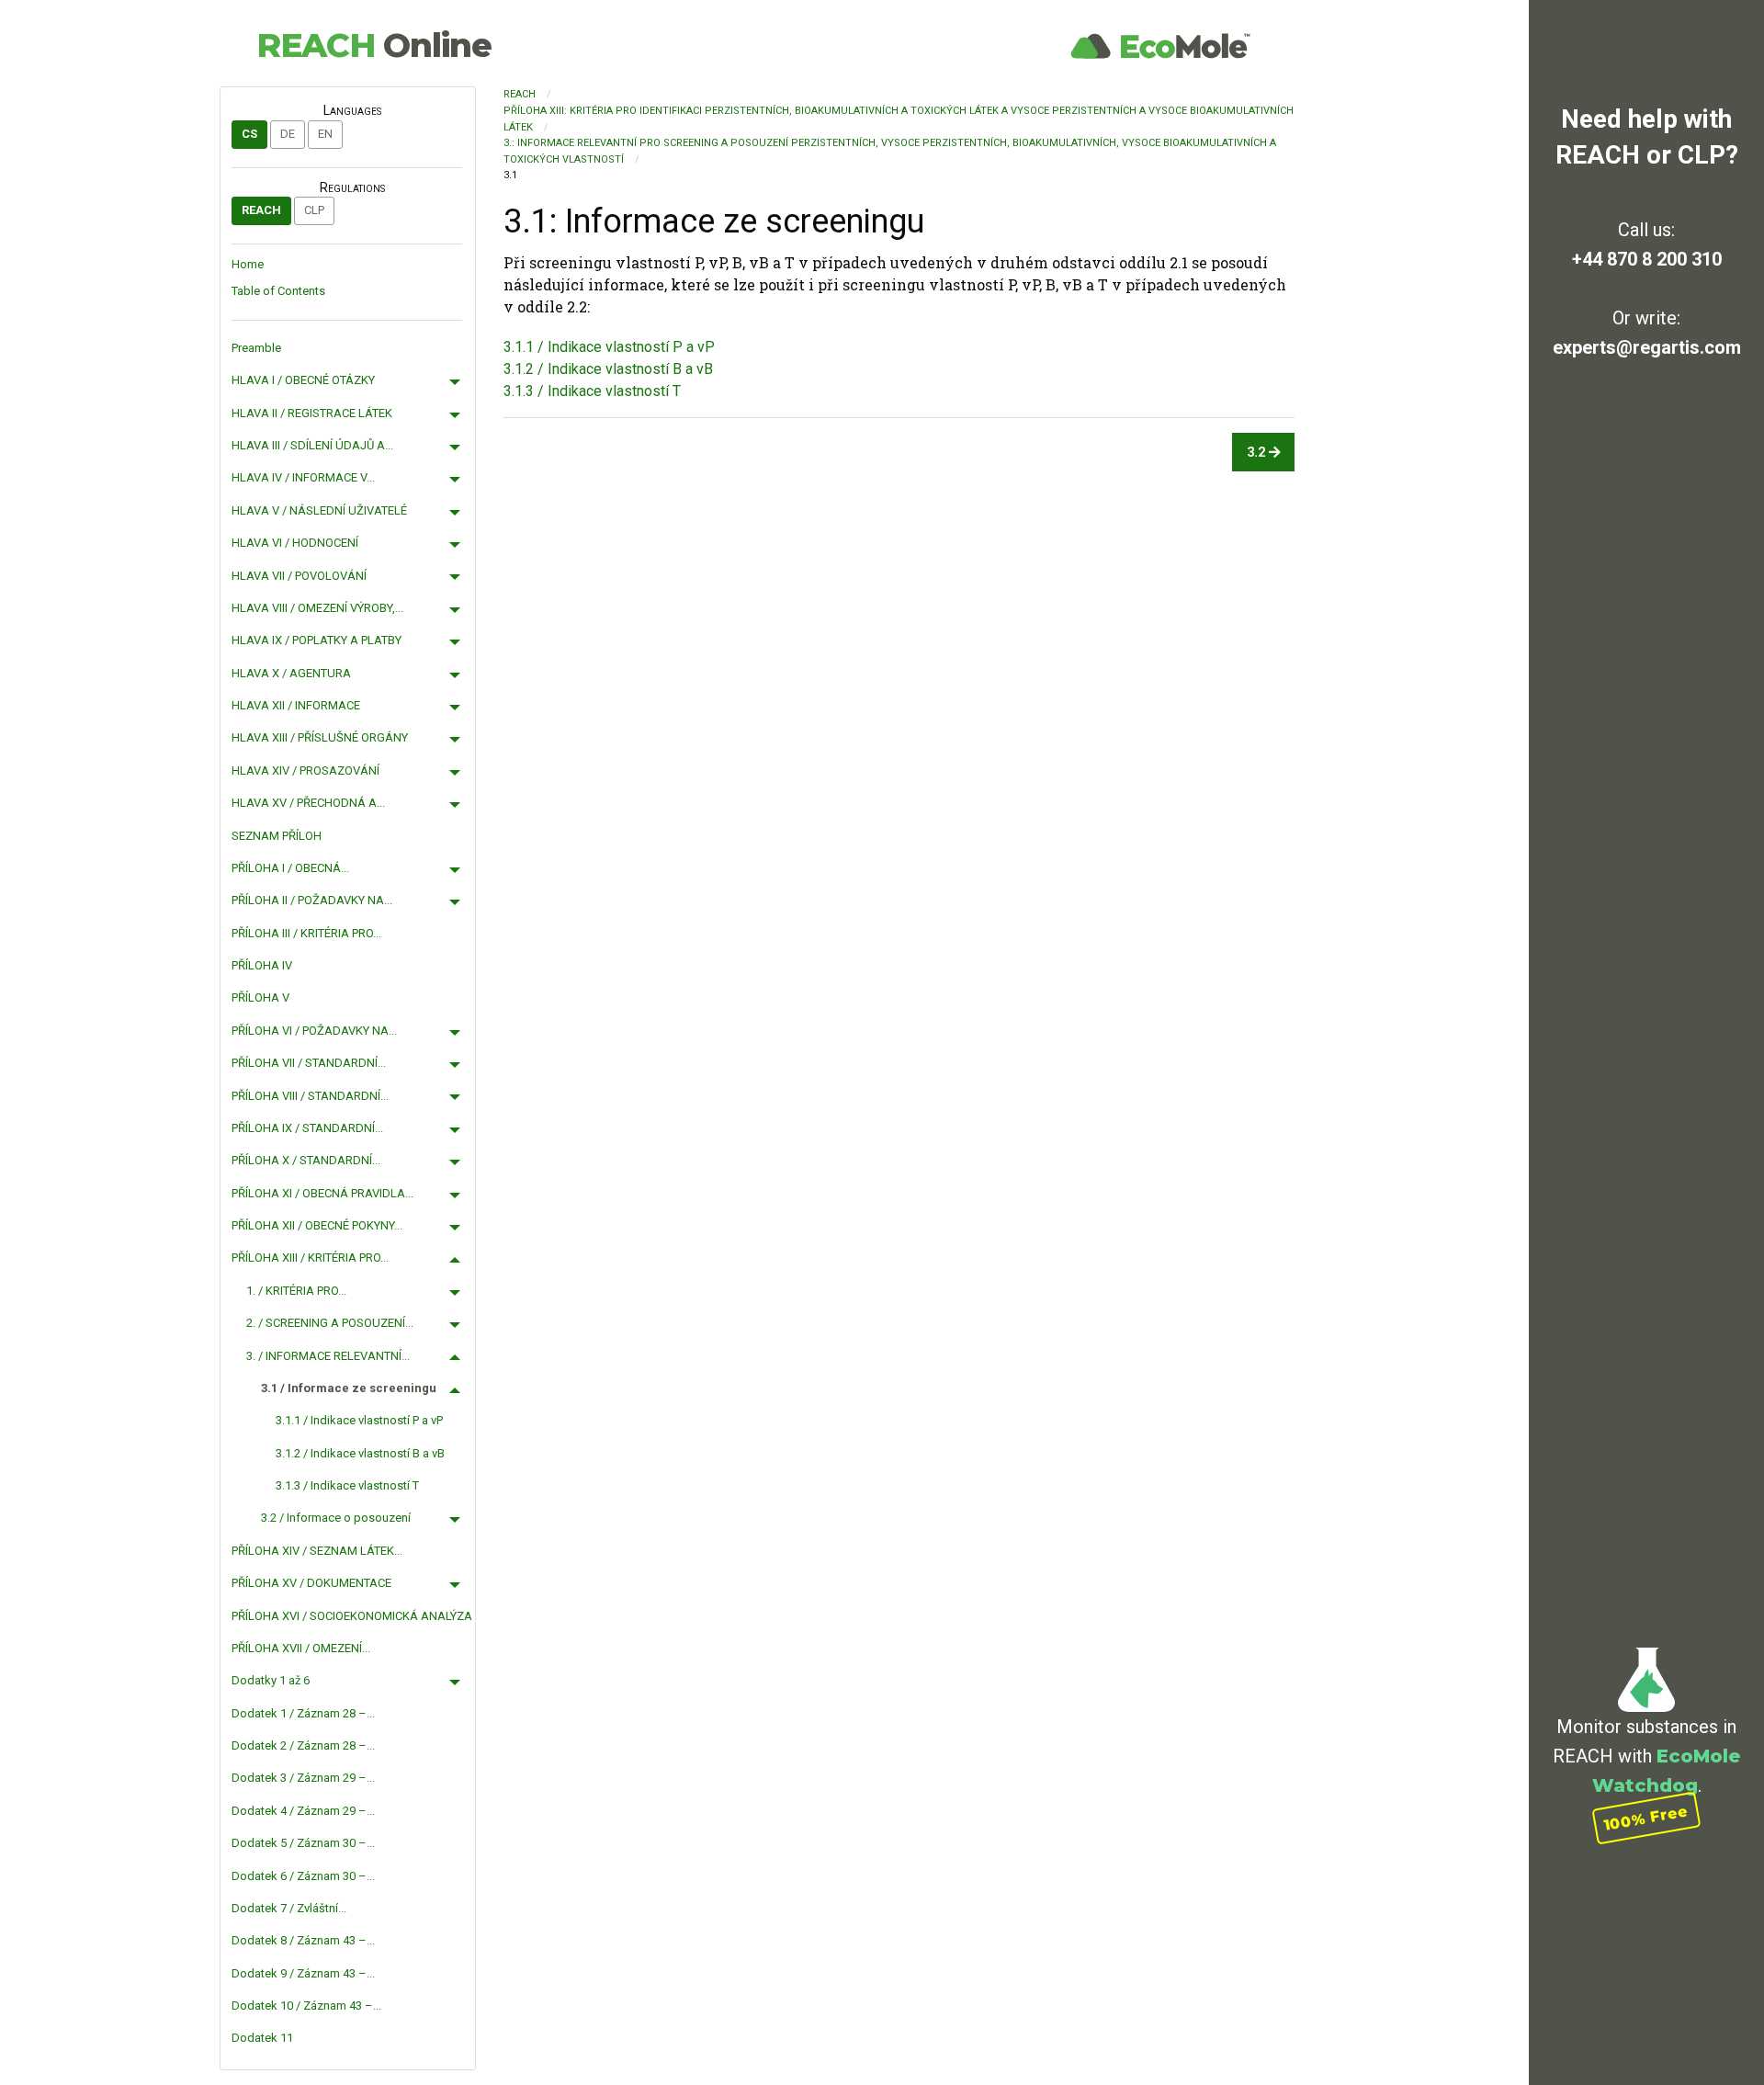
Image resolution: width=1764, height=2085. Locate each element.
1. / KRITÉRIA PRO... (296, 1291)
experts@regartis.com (1647, 347)
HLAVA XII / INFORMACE (296, 705)
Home (248, 264)
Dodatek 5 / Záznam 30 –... (303, 1843)
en (325, 134)
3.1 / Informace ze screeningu (349, 1388)
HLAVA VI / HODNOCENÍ (295, 543)
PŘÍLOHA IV (262, 965)
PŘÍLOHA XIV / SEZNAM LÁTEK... (317, 1551)
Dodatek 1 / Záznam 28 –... (303, 1713)
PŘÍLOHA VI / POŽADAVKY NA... (314, 1031)
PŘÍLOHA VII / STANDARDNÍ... (309, 1063)
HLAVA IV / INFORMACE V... (303, 477)
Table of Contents (278, 291)
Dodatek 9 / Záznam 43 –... (303, 1973)
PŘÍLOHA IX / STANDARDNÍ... (307, 1128)
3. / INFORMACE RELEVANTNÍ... (328, 1356)
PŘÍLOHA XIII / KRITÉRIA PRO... (310, 1258)
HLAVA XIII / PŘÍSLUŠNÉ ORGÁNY (320, 737)
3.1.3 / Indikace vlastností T (347, 1485)
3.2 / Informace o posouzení (336, 1518)
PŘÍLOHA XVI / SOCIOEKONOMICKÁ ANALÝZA (352, 1616)
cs (249, 134)
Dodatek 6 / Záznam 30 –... (303, 1876)
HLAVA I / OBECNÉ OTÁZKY (303, 380)
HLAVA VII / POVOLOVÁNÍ (299, 576)
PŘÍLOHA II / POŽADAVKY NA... (312, 900)
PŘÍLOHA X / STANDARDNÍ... (306, 1160)
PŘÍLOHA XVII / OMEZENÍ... (301, 1648)
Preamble (256, 348)
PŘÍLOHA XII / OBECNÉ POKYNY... (317, 1225)
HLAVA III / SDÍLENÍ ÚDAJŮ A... (312, 445)
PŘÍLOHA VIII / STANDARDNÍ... (310, 1096)
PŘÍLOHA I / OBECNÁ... (290, 868)
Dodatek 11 (262, 2038)
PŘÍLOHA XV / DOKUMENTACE (311, 1583)
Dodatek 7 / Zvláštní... (289, 1908)
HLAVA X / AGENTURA (291, 673)
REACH (374, 45)
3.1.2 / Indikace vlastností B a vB (360, 1453)
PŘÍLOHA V (260, 997)
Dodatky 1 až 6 (271, 1680)
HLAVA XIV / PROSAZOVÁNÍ (305, 771)
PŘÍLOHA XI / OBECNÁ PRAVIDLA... (322, 1193)
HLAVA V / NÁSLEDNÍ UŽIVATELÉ (319, 510)
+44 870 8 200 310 (1647, 259)
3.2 (1258, 453)
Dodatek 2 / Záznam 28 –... (303, 1745)
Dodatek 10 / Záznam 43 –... (306, 2006)
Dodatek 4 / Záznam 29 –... (303, 1811)
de (288, 134)
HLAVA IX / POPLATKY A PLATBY (317, 640)
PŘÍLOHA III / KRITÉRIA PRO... (306, 933)
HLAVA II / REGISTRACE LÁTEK (312, 413)
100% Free (1646, 1818)
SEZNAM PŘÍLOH (277, 836)
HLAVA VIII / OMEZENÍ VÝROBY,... (317, 608)
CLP (314, 210)
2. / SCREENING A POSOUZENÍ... (330, 1323)
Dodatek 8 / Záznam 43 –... (303, 1940)
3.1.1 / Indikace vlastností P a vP (359, 1420)
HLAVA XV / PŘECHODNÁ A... (308, 803)
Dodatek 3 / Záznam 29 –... (303, 1778)
